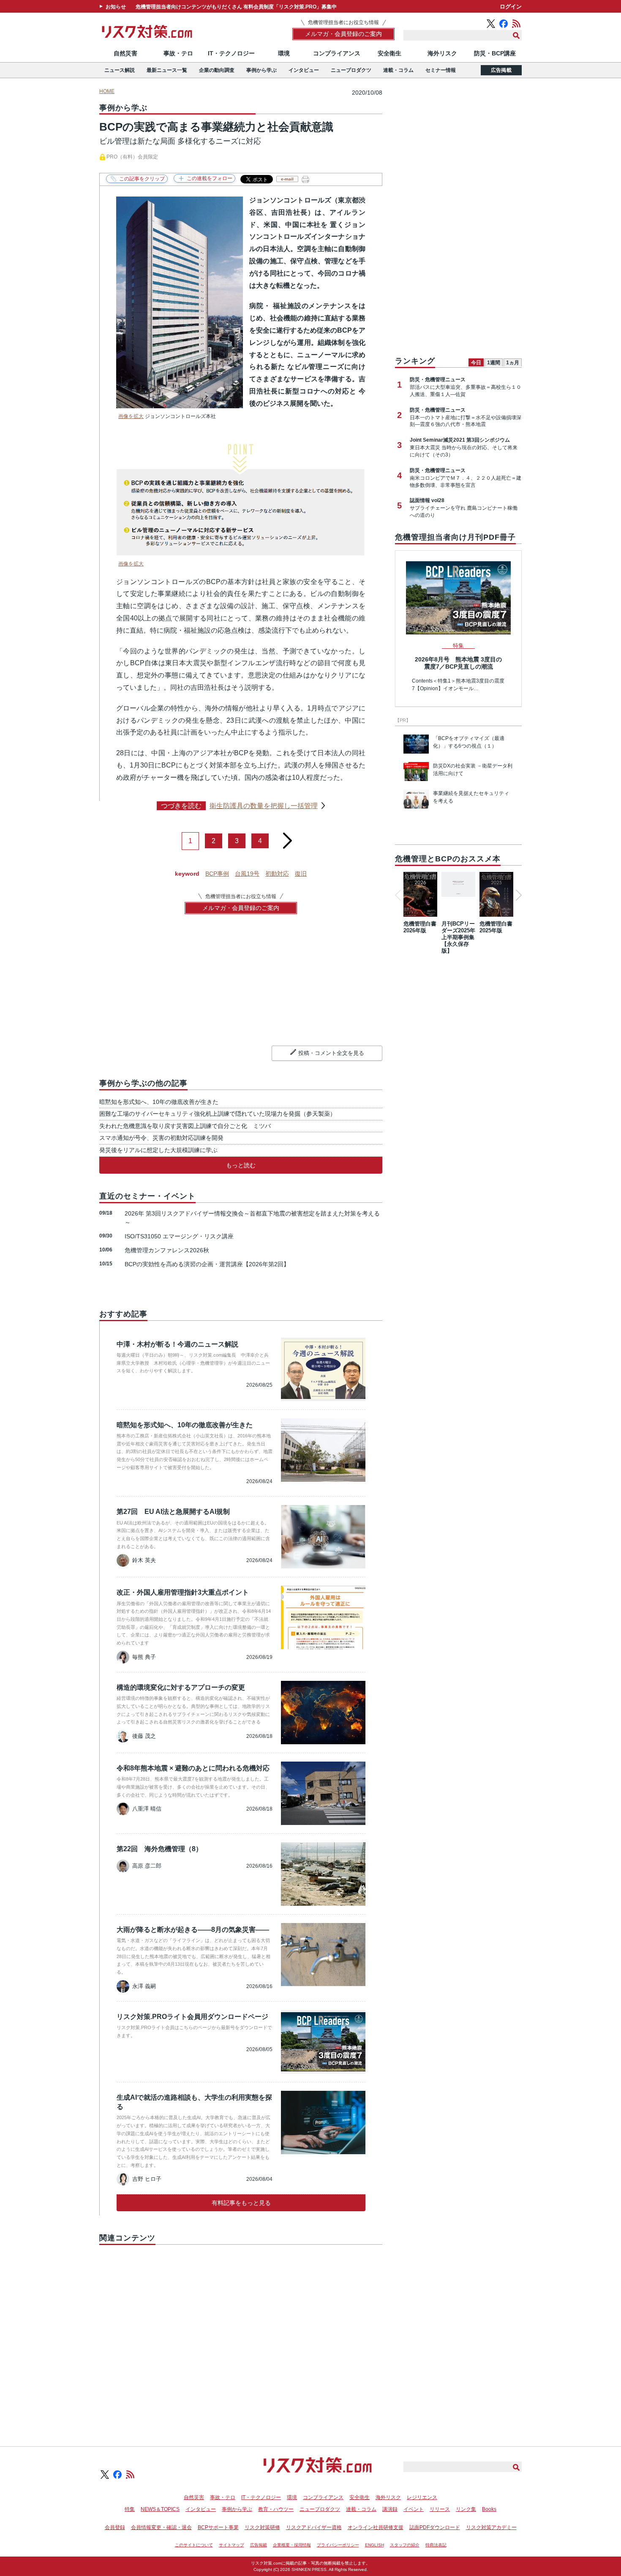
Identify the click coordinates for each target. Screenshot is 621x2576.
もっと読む (241, 1165)
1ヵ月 (513, 363)
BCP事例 (217, 874)
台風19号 (247, 874)
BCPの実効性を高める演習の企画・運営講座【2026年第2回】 (207, 1264)
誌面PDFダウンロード (435, 2527)
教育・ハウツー (276, 2509)
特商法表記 (436, 2545)
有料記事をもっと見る (241, 2203)
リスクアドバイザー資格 (314, 2527)
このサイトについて (194, 2545)
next (287, 837)
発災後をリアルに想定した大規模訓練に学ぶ (158, 1150)
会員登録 (115, 2527)
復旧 (301, 874)
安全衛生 (389, 53)
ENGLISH (375, 2545)
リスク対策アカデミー (491, 2527)
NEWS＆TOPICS (160, 2509)
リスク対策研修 (262, 2527)
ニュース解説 (120, 70)
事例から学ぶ (261, 70)
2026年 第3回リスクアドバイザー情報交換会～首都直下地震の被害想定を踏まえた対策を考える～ (252, 1218)
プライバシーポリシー (338, 2545)
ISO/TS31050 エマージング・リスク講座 (179, 1236)
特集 (130, 2509)
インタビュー (304, 70)
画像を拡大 (131, 416)
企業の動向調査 (217, 70)
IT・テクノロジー (231, 53)
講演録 (390, 2509)
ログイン (511, 7)
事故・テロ (178, 53)
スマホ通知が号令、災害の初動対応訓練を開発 (161, 1138)
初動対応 (277, 874)
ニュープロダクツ (351, 70)
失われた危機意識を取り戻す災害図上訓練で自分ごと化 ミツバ (185, 1126)
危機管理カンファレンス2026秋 (167, 1250)
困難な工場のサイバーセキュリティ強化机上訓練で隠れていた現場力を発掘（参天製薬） (218, 1114)
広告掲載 (501, 70)
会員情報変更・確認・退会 (161, 2527)
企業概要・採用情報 (292, 2545)
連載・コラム (398, 70)
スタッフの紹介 (405, 2545)
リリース (440, 2509)
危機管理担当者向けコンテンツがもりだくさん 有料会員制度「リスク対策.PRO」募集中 (236, 7)
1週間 (494, 363)
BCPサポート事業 (218, 2527)
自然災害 (125, 53)
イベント (414, 2509)
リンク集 (466, 2509)
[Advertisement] (241, 2336)
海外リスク (442, 53)
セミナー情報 (441, 70)
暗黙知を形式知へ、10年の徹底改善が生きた (159, 1102)
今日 (476, 363)
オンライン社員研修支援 (376, 2527)
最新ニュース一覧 (167, 70)
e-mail (287, 179)
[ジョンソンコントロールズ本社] (180, 406)
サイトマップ (232, 2545)
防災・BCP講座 (495, 53)
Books (489, 2509)
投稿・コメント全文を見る (331, 1053)
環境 (284, 53)
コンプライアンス (337, 53)
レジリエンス (422, 2497)
